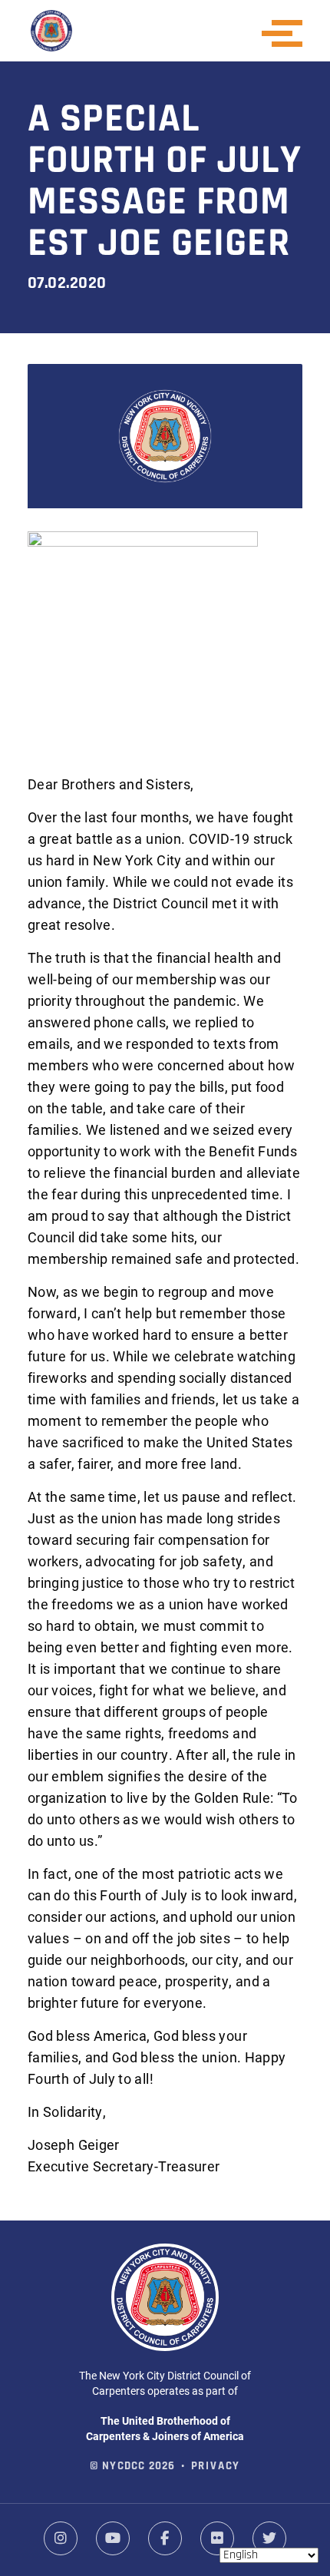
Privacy (216, 2467)
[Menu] (287, 33)
